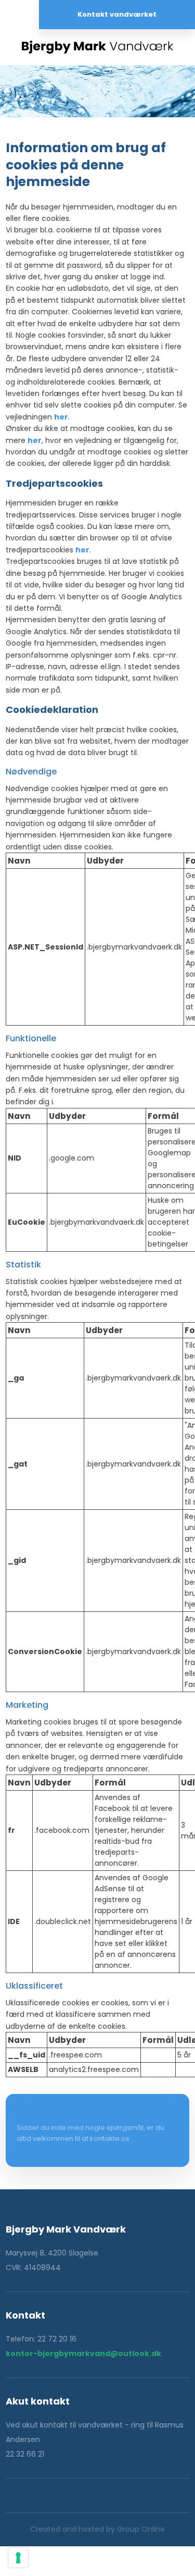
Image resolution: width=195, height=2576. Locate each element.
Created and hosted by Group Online (97, 2529)
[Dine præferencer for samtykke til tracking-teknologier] (18, 2558)
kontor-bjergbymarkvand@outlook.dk (83, 2353)
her (61, 417)
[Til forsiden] (97, 47)
